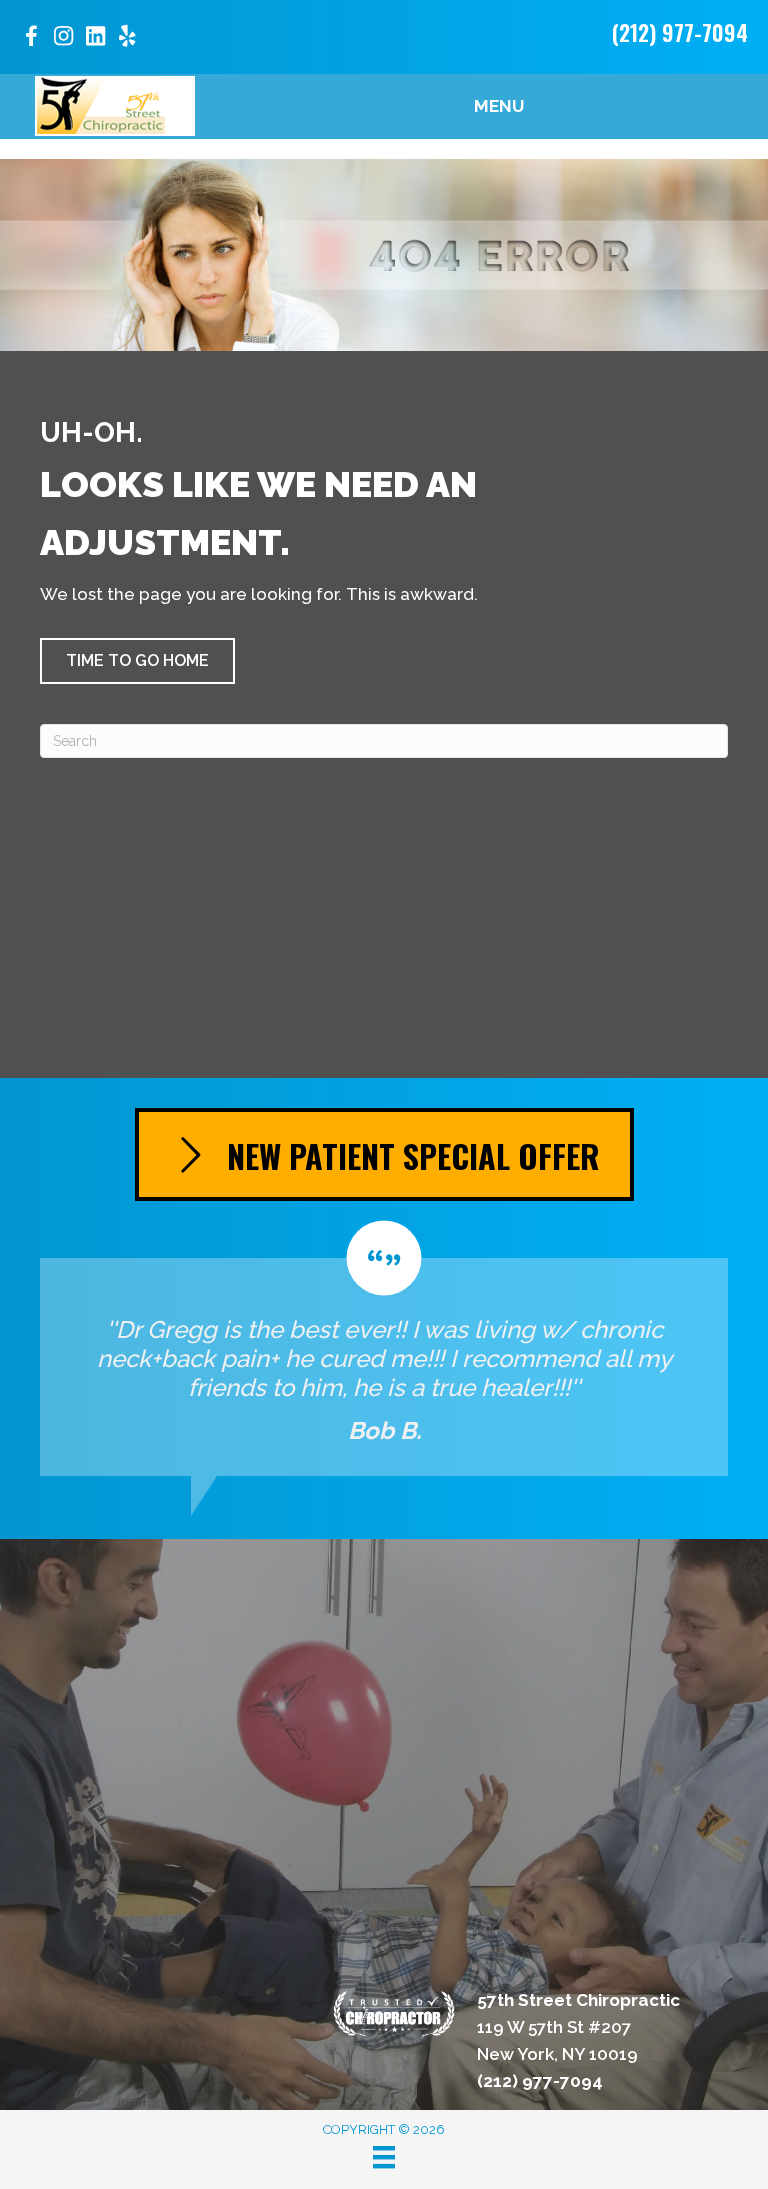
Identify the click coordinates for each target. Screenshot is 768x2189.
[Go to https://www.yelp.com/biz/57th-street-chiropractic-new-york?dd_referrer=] (127, 38)
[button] (137, 661)
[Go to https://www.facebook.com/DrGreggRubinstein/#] (31, 39)
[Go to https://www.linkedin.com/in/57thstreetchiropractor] (95, 38)
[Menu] (384, 2157)
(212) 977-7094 (680, 32)
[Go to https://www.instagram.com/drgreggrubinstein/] (63, 38)
